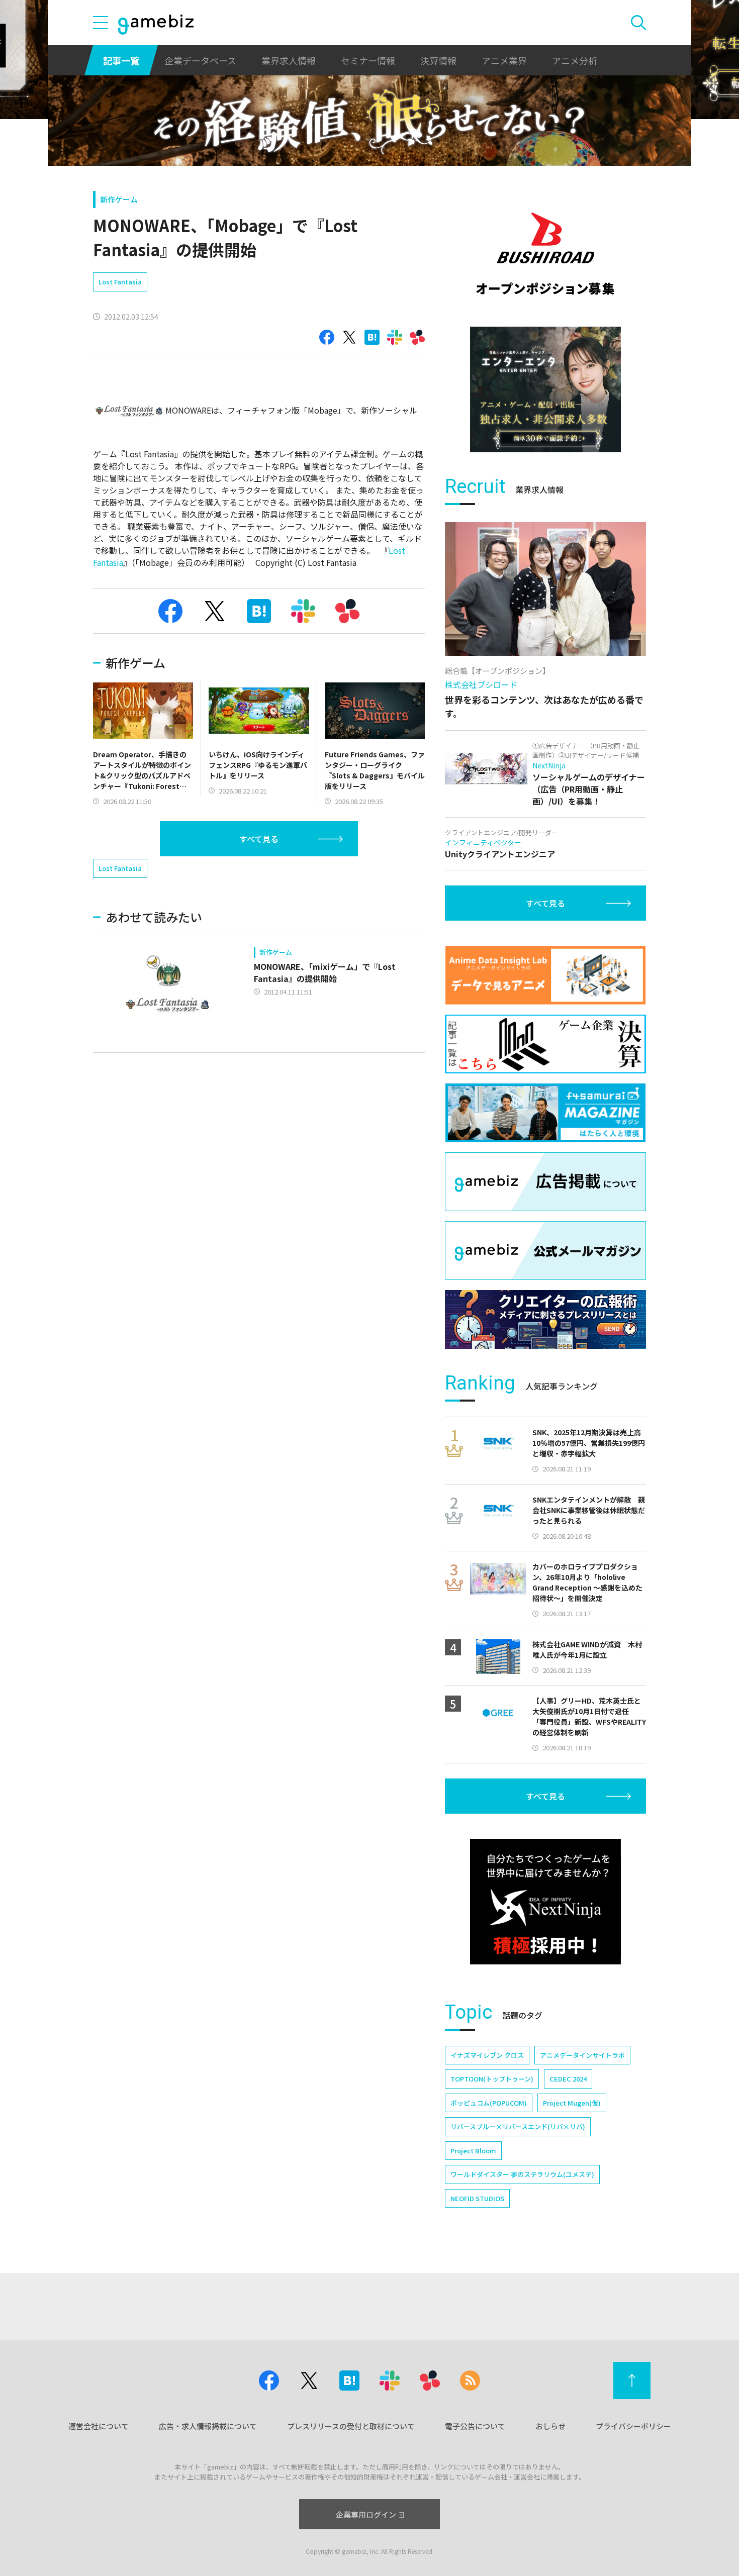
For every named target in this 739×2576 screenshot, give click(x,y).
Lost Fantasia (120, 282)
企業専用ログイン (366, 2514)
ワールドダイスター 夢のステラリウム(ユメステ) (522, 2174)
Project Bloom (473, 2151)
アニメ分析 (575, 60)
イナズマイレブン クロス (487, 2055)
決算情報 (438, 60)
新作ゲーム (119, 199)
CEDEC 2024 (568, 2079)
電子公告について (475, 2426)
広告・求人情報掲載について (208, 2426)
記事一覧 (121, 60)
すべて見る (259, 839)
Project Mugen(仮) (572, 2103)
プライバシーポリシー (633, 2426)
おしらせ (550, 2426)
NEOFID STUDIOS (477, 2198)
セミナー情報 (368, 60)
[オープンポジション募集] (545, 254)
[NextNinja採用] (545, 1902)
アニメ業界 (504, 60)
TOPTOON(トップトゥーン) (492, 2079)
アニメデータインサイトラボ (582, 2055)
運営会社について (99, 2426)
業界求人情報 (289, 60)
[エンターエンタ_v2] (545, 389)
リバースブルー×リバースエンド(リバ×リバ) (518, 2126)
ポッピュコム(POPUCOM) (489, 2103)
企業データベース (200, 60)
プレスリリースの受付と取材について (351, 2426)
